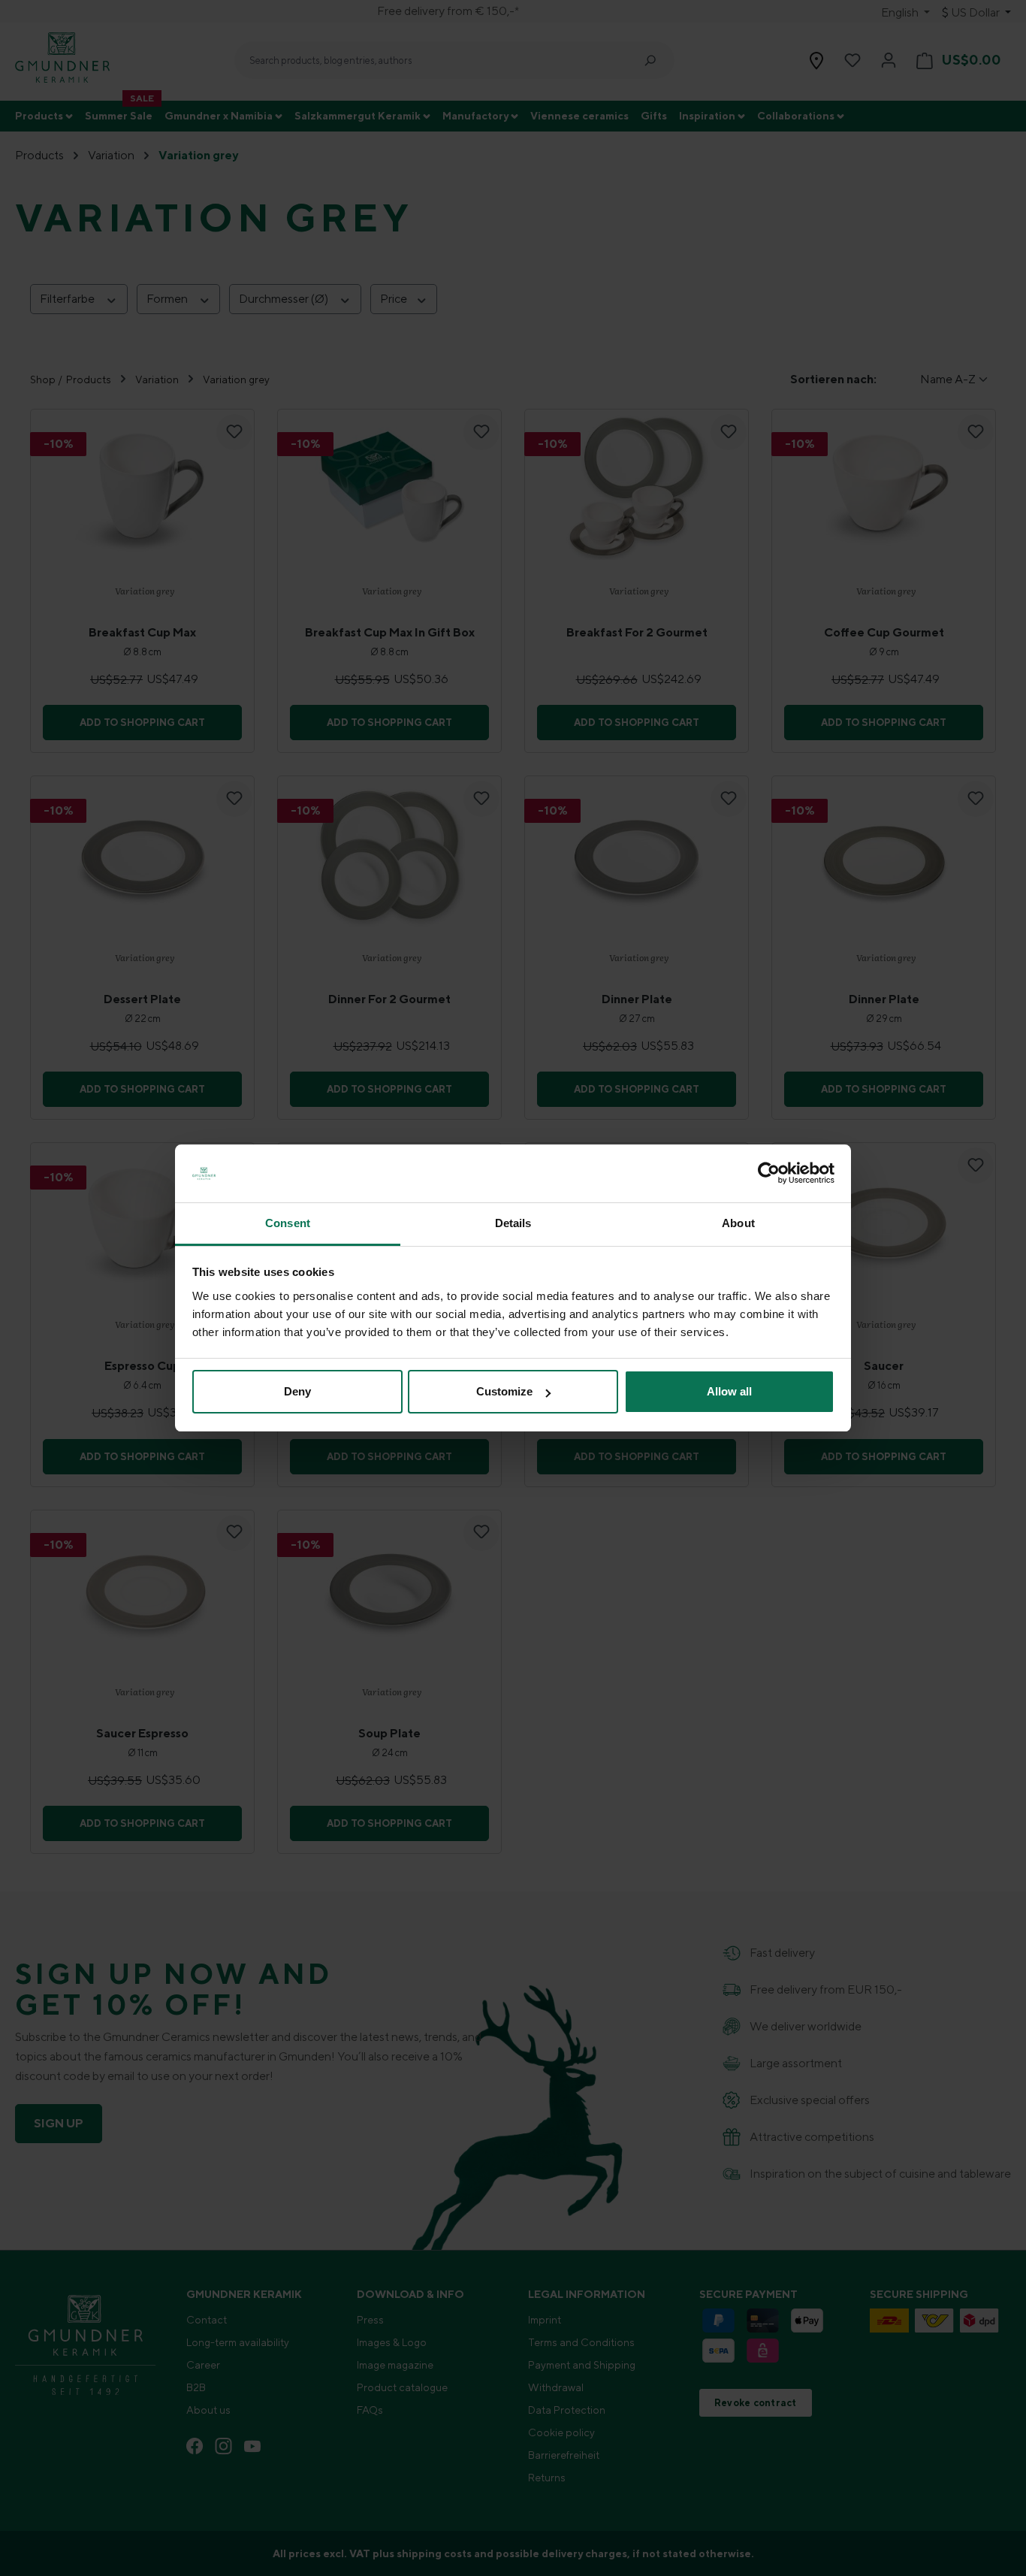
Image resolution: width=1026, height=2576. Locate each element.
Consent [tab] (288, 1223)
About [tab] (738, 1223)
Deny (297, 1391)
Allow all (729, 1391)
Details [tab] (513, 1223)
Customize (504, 1391)
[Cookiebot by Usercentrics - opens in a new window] (769, 1174)
